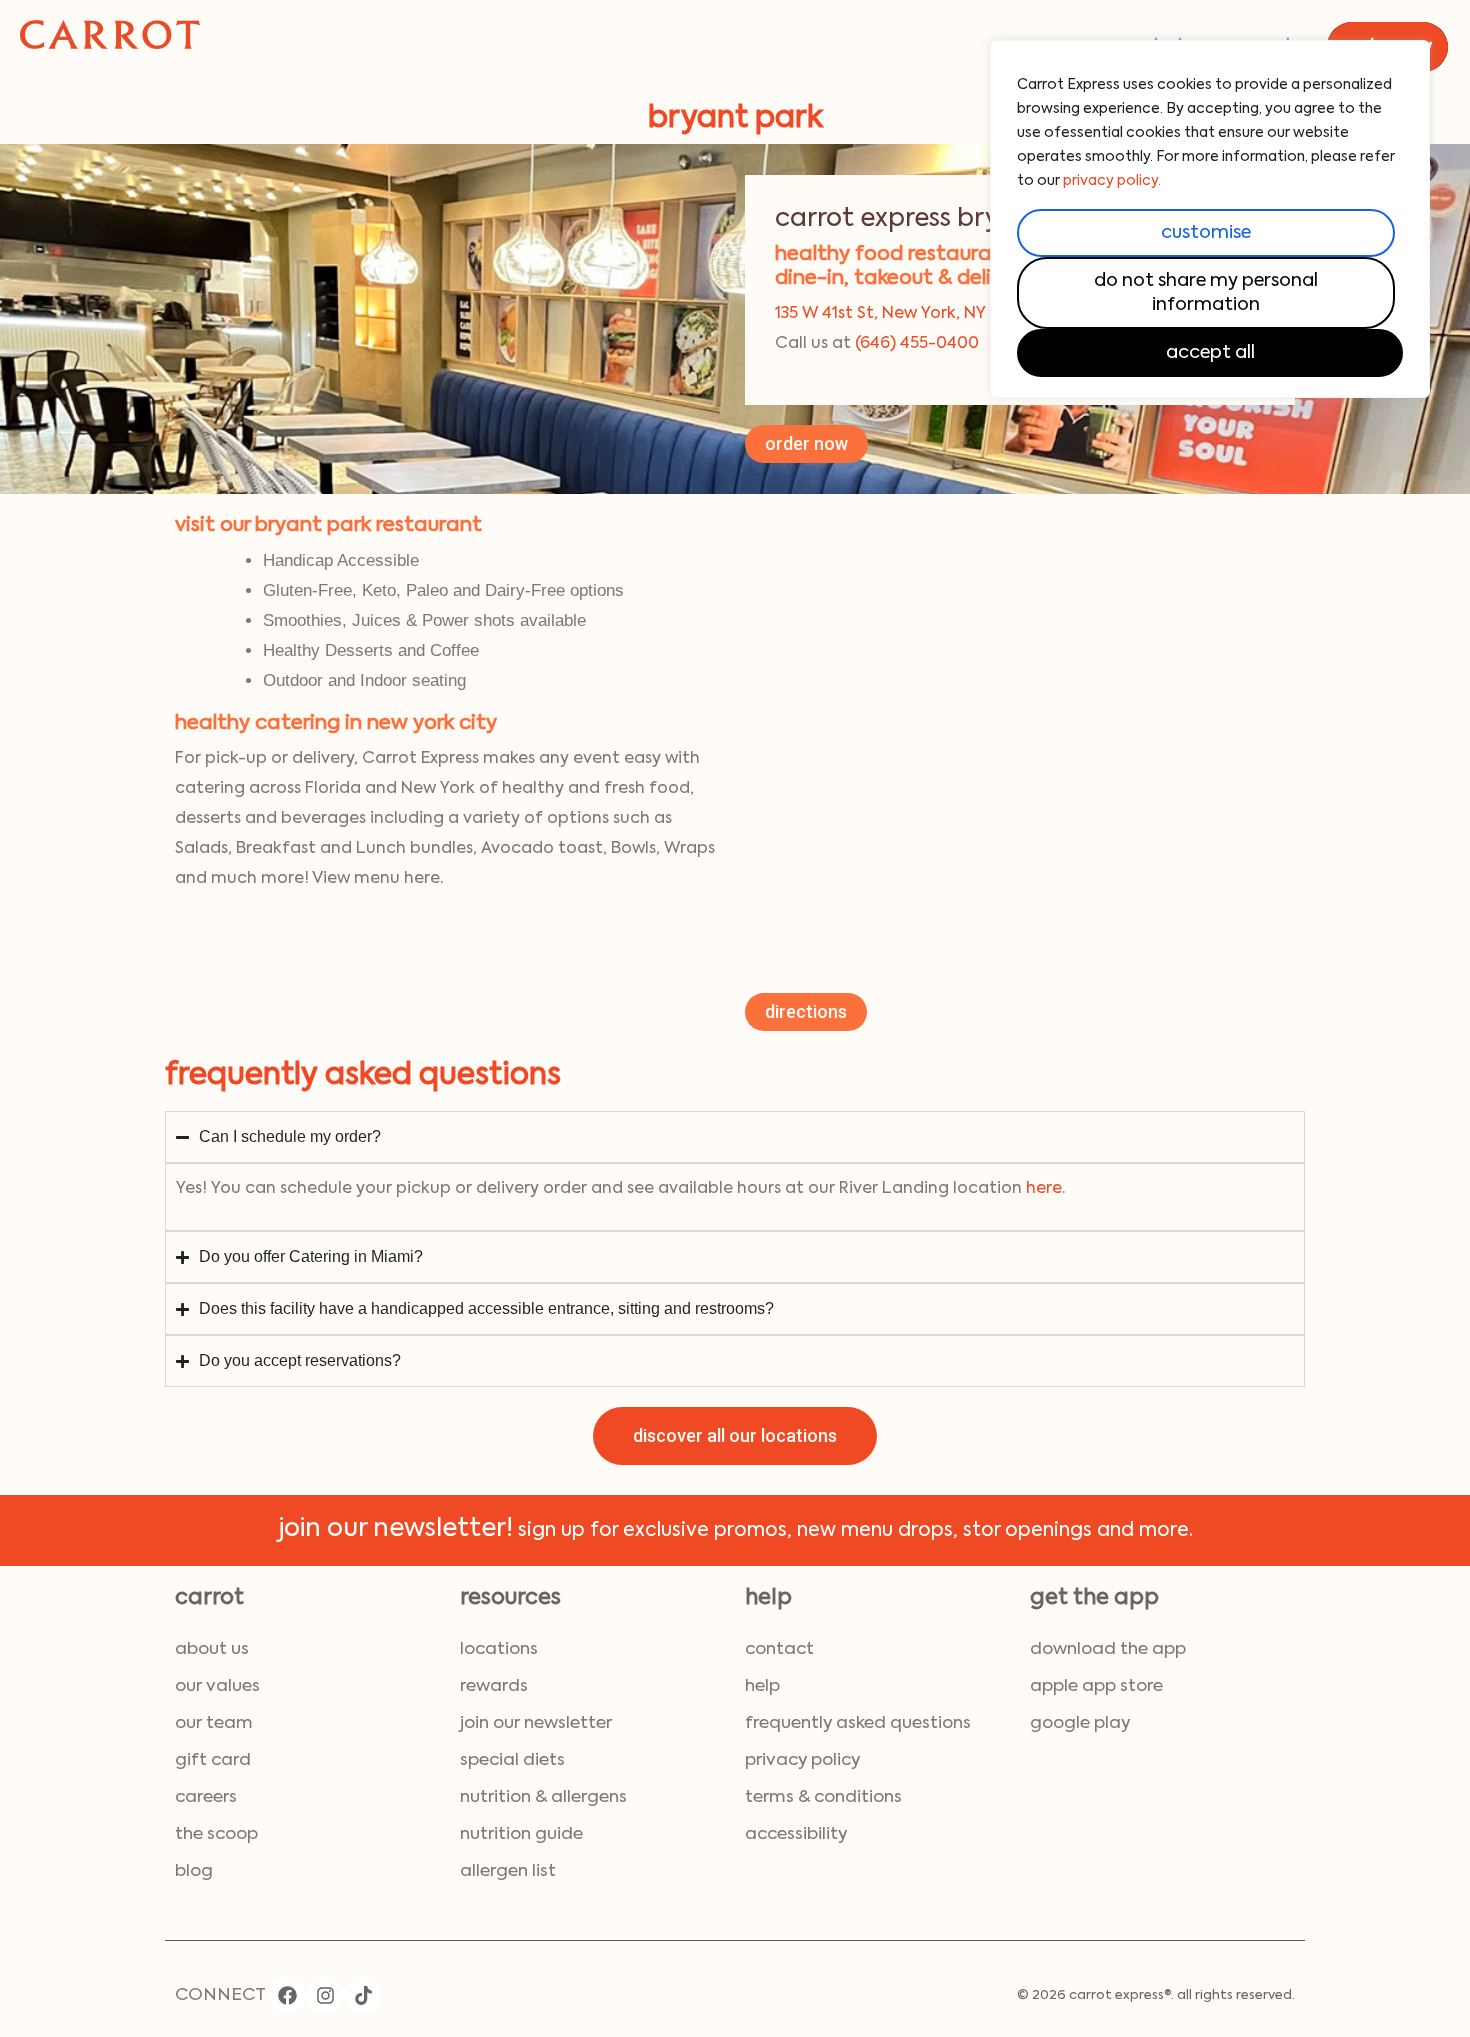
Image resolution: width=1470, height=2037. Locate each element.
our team (214, 1723)
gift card (213, 1760)
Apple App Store (1096, 1686)
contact (779, 1649)
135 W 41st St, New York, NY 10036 (905, 314)
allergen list (508, 1871)
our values (217, 1686)
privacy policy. (1112, 181)
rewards (494, 1686)
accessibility (796, 1834)
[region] (1210, 219)
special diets (512, 1760)
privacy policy (802, 1760)
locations (499, 1649)
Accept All (1210, 353)
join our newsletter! (395, 1529)
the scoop (216, 1834)
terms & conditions (823, 1797)
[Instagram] (325, 1995)
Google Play (1080, 1723)
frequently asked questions (858, 1723)
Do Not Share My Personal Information (1206, 293)
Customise (1206, 233)
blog (194, 1871)
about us (212, 1649)
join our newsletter (536, 1723)
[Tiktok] (363, 1995)
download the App (1108, 1649)
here (1044, 1189)
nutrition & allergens (543, 1797)
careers (206, 1797)
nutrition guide (521, 1834)
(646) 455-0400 (917, 344)
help (762, 1686)
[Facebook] (287, 1995)
